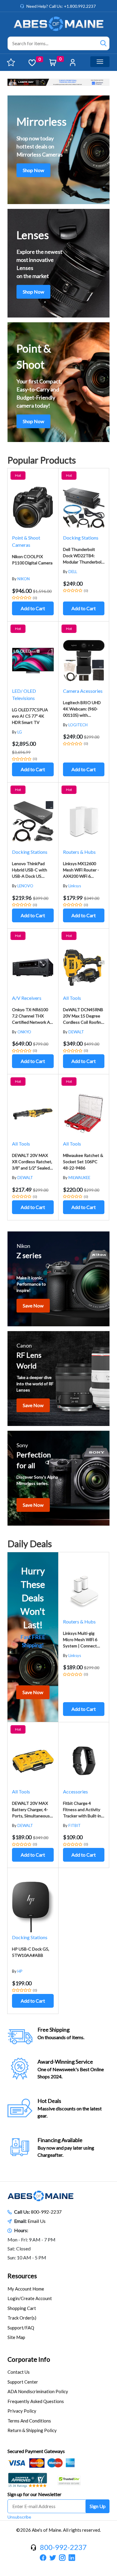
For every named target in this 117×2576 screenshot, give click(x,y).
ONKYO (24, 1032)
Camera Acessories (83, 691)
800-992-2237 (46, 2212)
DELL (73, 572)
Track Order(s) (22, 2318)
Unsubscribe (19, 2517)
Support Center (23, 2382)
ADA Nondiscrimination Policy (38, 2391)
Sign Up (98, 2506)
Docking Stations (81, 538)
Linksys (75, 886)
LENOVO (25, 886)
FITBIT (75, 1825)
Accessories (75, 1791)
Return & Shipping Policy (32, 2430)
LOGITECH (78, 725)
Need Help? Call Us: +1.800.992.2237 (61, 6)
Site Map (16, 2337)
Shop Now (33, 170)
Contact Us (19, 2372)
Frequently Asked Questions (36, 2401)
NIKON (24, 579)
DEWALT (76, 1032)
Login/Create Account (30, 2298)
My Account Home (26, 2289)
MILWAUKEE (79, 1178)
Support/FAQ (21, 2328)
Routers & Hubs (79, 852)
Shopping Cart (22, 2308)
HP (20, 1971)
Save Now (33, 1306)
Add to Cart (33, 608)
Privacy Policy (22, 2411)
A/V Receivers (27, 998)
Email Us (37, 2221)
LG (20, 732)
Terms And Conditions (29, 2421)
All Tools (72, 998)
